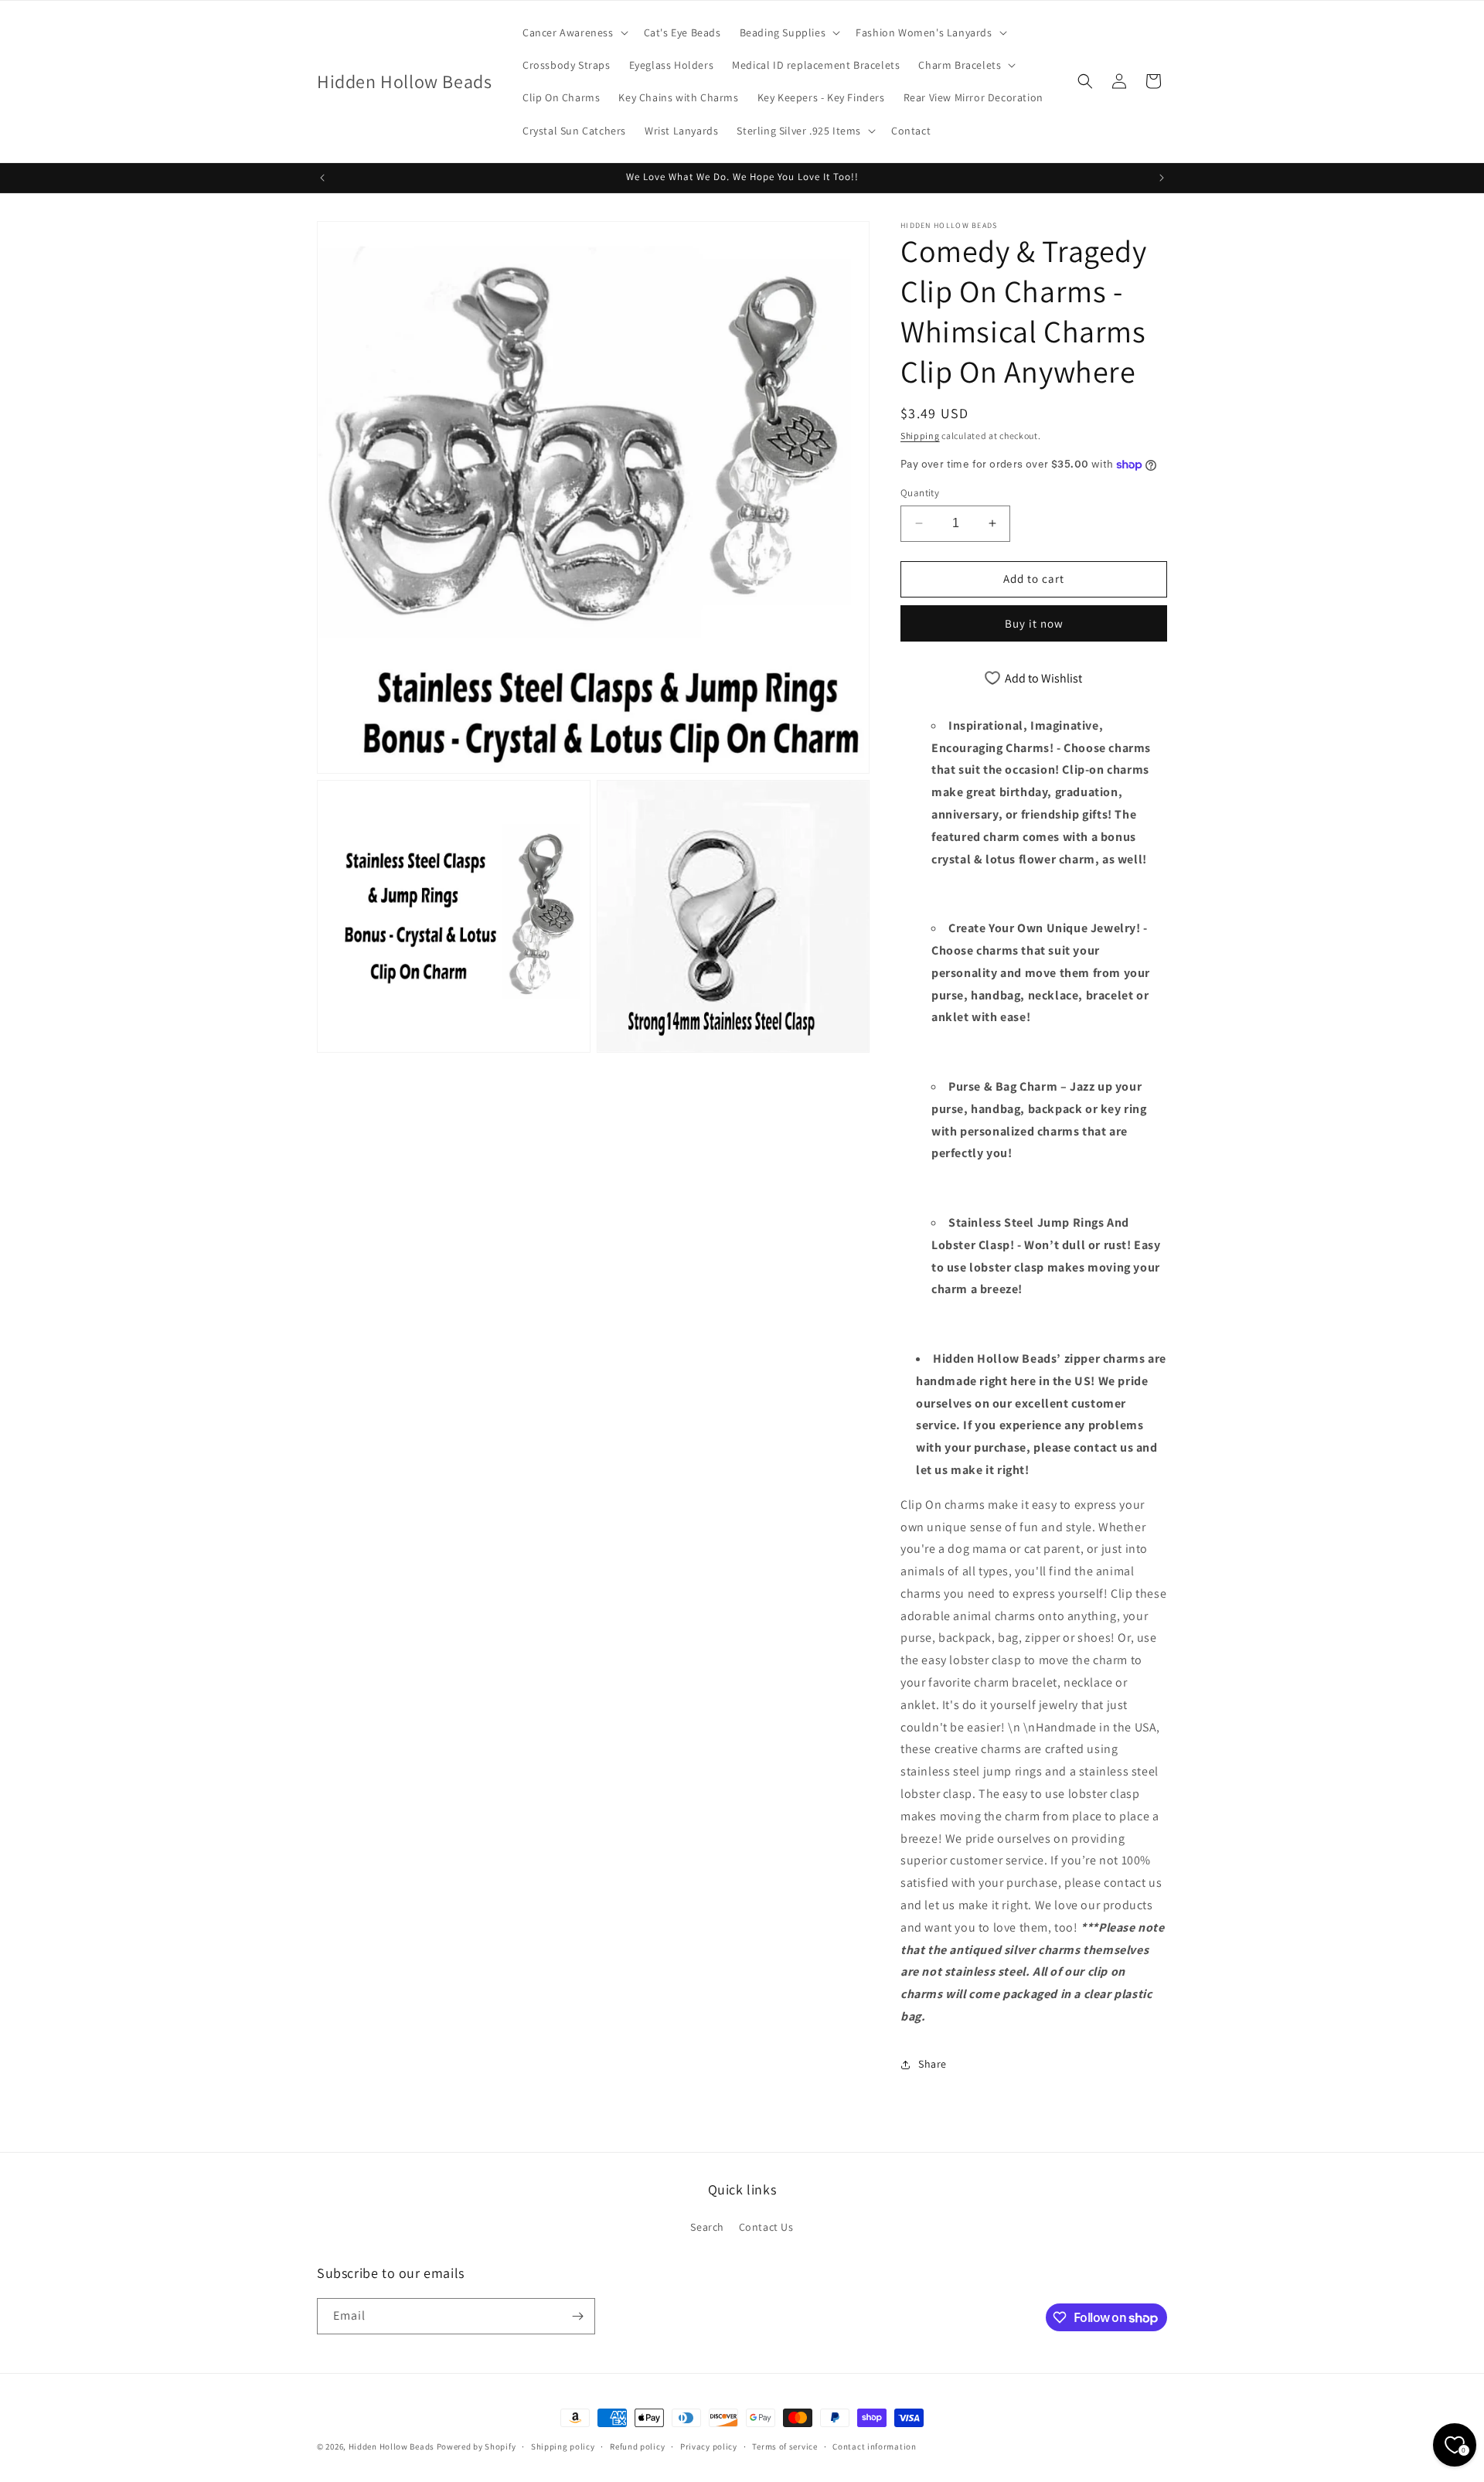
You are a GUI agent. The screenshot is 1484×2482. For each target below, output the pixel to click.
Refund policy (637, 2446)
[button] (574, 32)
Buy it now (1034, 623)
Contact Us (766, 2227)
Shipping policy (563, 2446)
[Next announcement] (1162, 178)
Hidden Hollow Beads (391, 2446)
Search (707, 2227)
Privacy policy (709, 2446)
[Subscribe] (577, 2316)
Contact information (874, 2446)
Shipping (920, 436)
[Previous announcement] (322, 178)
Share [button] (933, 2064)
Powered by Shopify (477, 2446)
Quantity (920, 493)
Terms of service (785, 2446)
